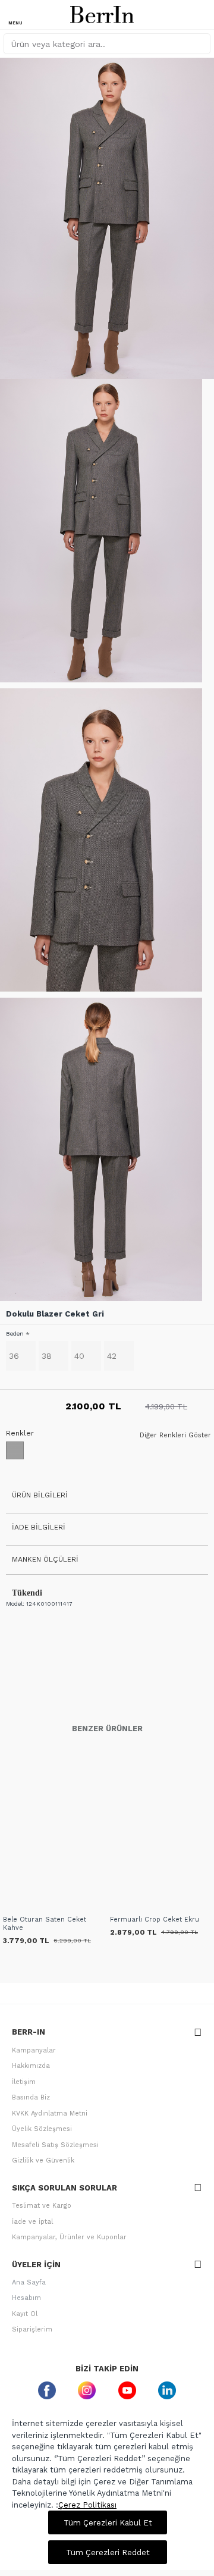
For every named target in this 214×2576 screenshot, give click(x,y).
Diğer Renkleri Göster (175, 1436)
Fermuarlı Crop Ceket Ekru (155, 1920)
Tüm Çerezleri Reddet (108, 2553)
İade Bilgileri (39, 1527)
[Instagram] (87, 2390)
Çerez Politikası (87, 2505)
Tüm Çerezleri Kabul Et (108, 2523)
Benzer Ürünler (107, 1729)
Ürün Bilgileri (40, 1495)
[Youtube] (127, 2390)
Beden (15, 1334)
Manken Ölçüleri (45, 1559)
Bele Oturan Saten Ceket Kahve (45, 1924)
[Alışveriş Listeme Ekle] (13, 1906)
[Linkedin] (168, 2390)
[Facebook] (47, 2390)
